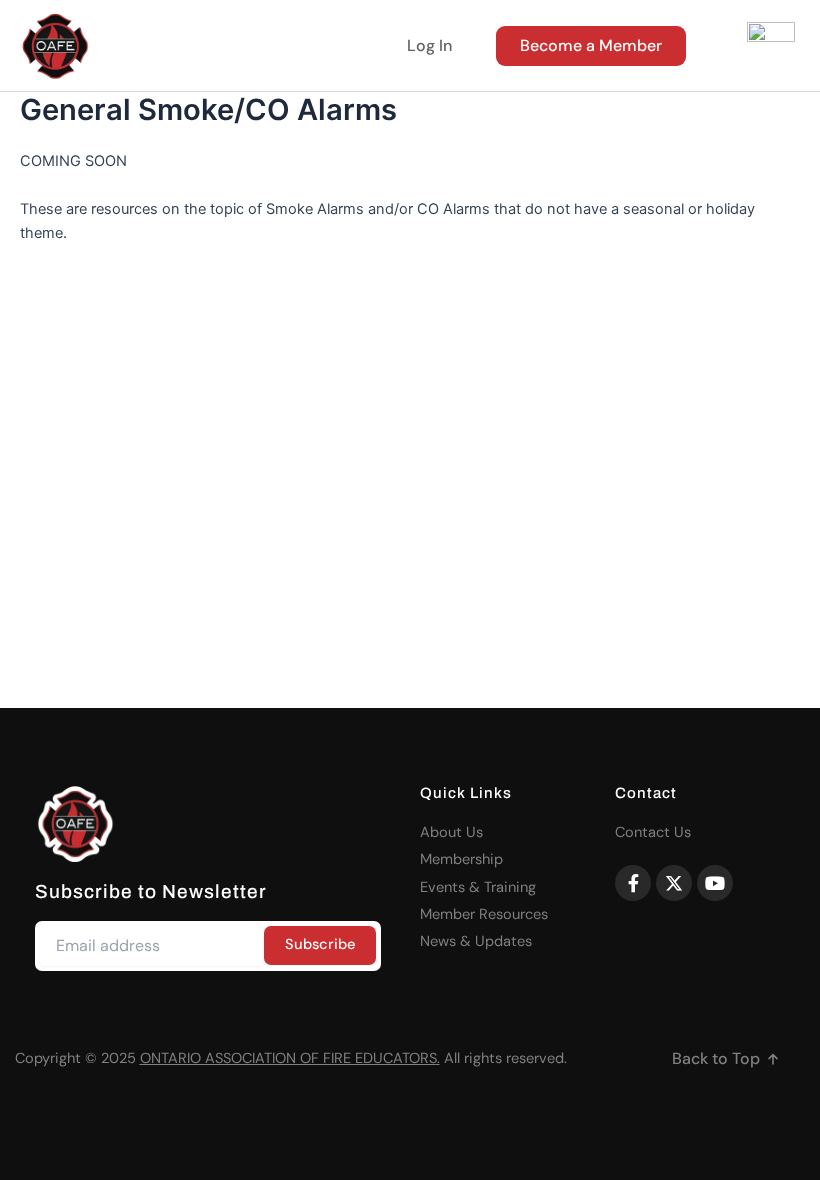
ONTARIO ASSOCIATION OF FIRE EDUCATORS (288, 1058)
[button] (726, 1059)
